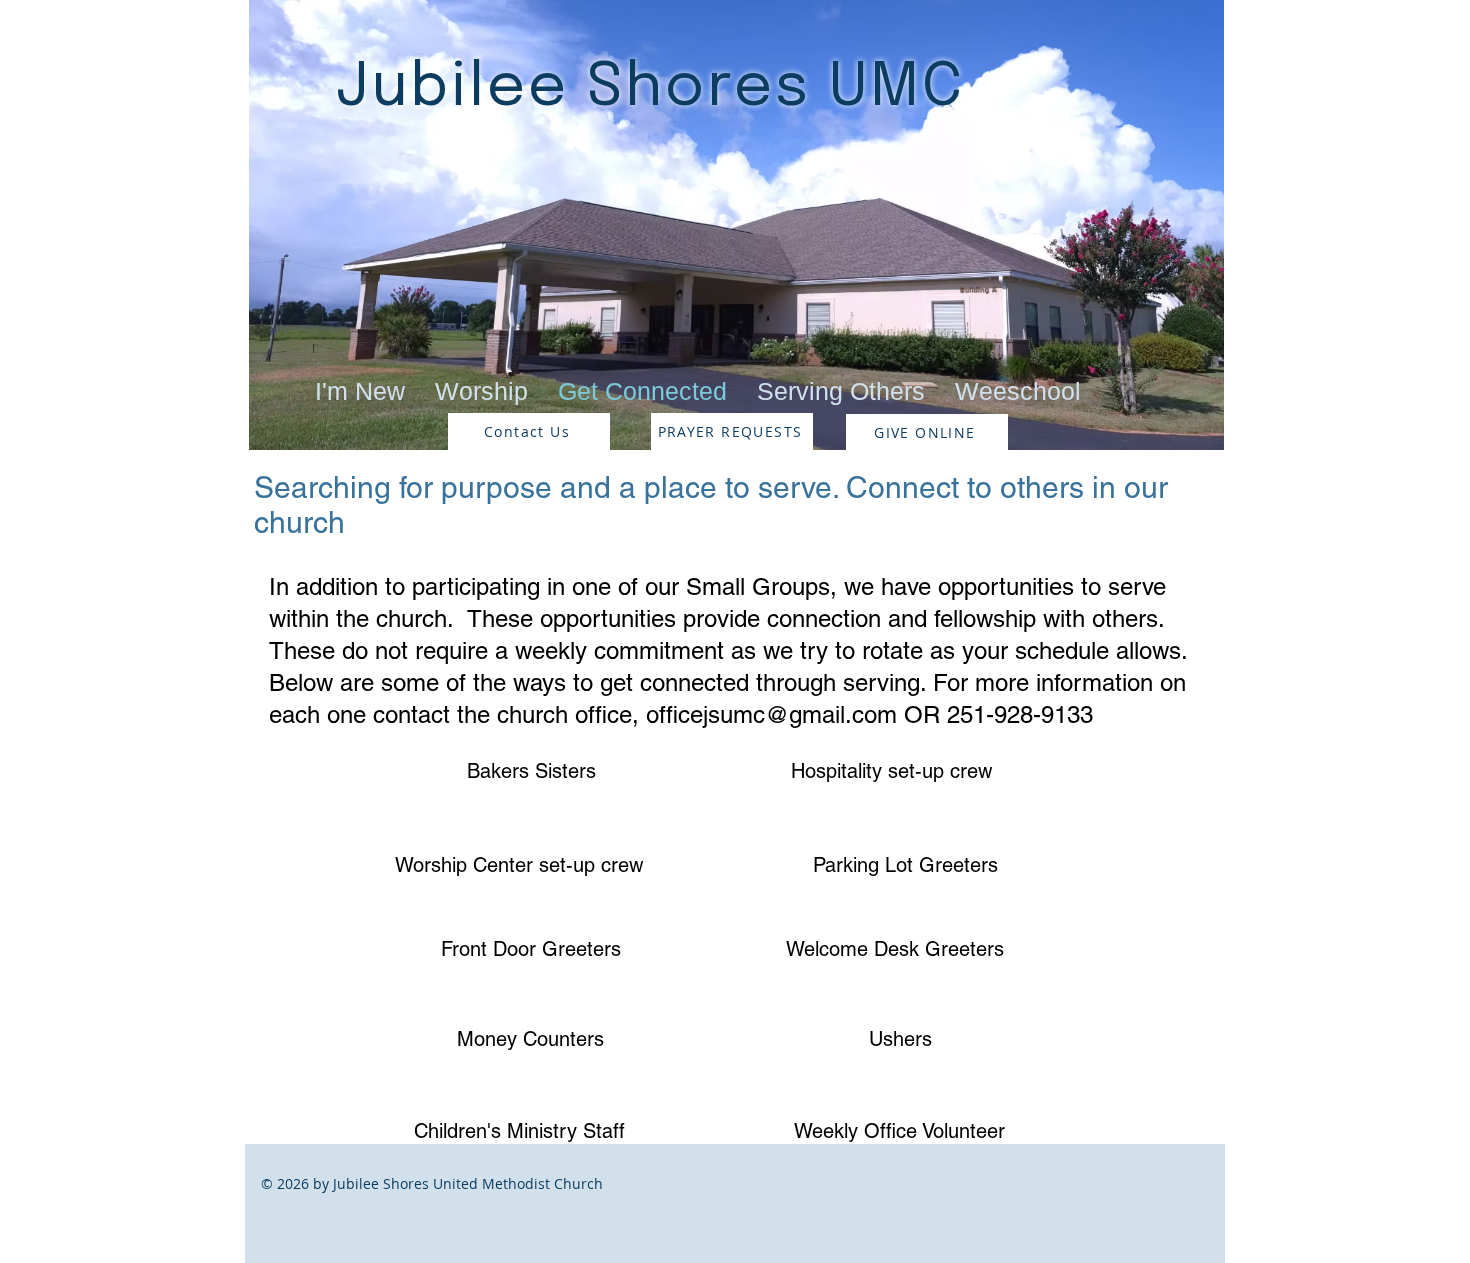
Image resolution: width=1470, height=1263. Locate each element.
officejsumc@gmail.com (771, 714)
